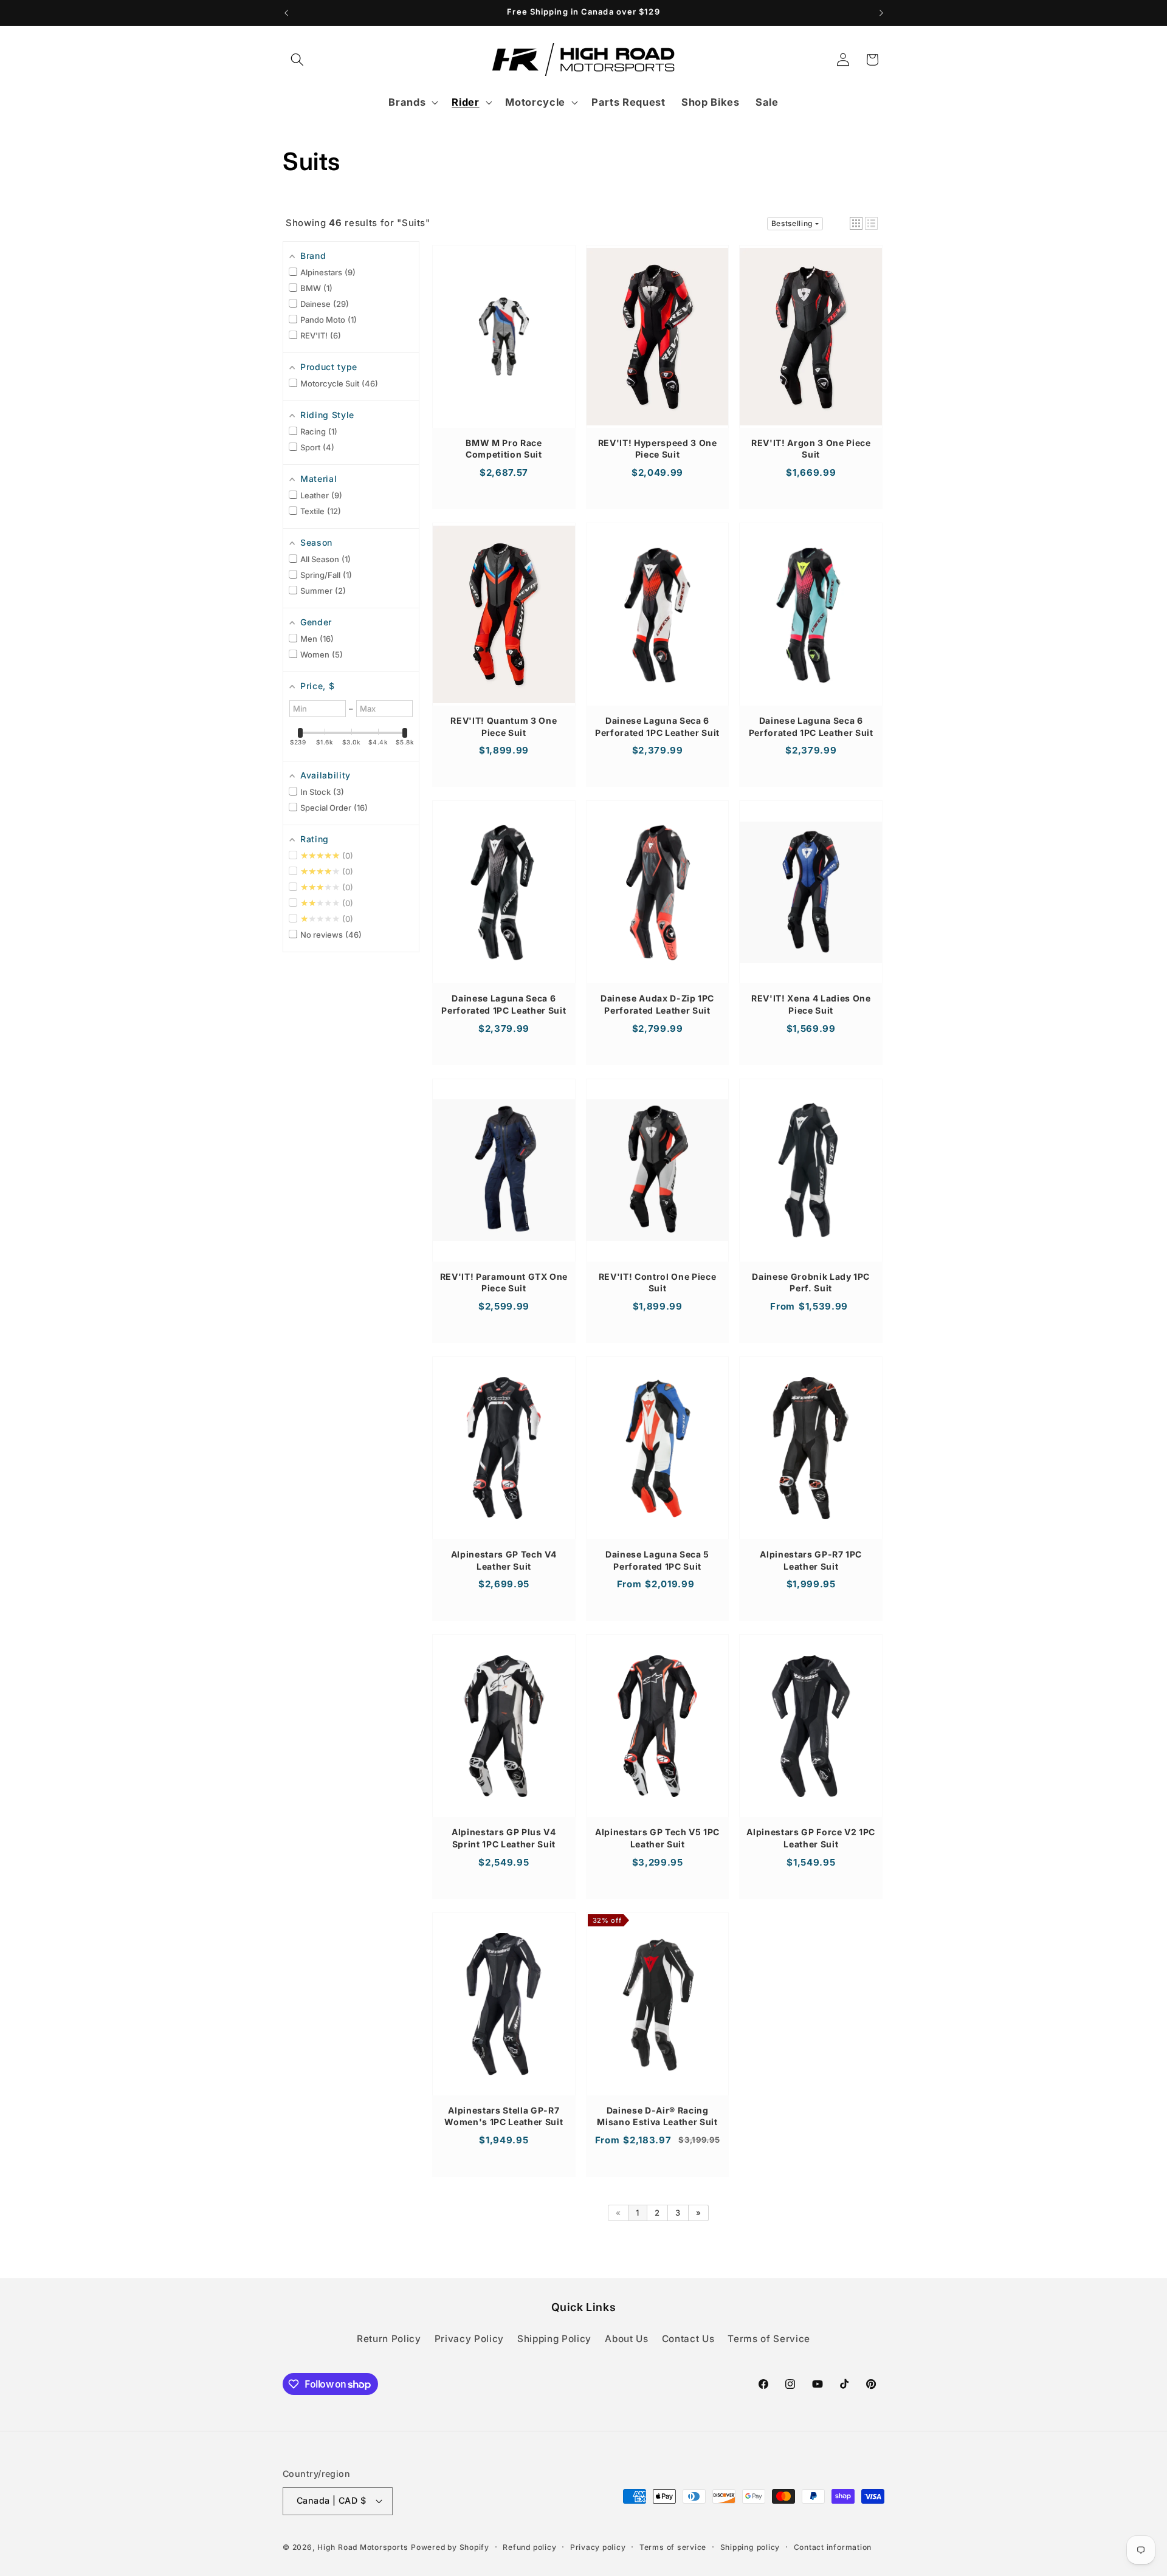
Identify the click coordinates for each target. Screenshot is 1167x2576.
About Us (626, 2339)
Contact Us (688, 2339)
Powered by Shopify (450, 2547)
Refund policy (529, 2547)
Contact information (833, 2547)
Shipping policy (750, 2547)
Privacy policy (598, 2547)
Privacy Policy (469, 2339)
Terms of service (673, 2547)
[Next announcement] (881, 13)
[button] (297, 60)
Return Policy (389, 2339)
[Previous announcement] (286, 13)
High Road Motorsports (363, 2547)
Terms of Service (769, 2339)
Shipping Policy (554, 2339)
